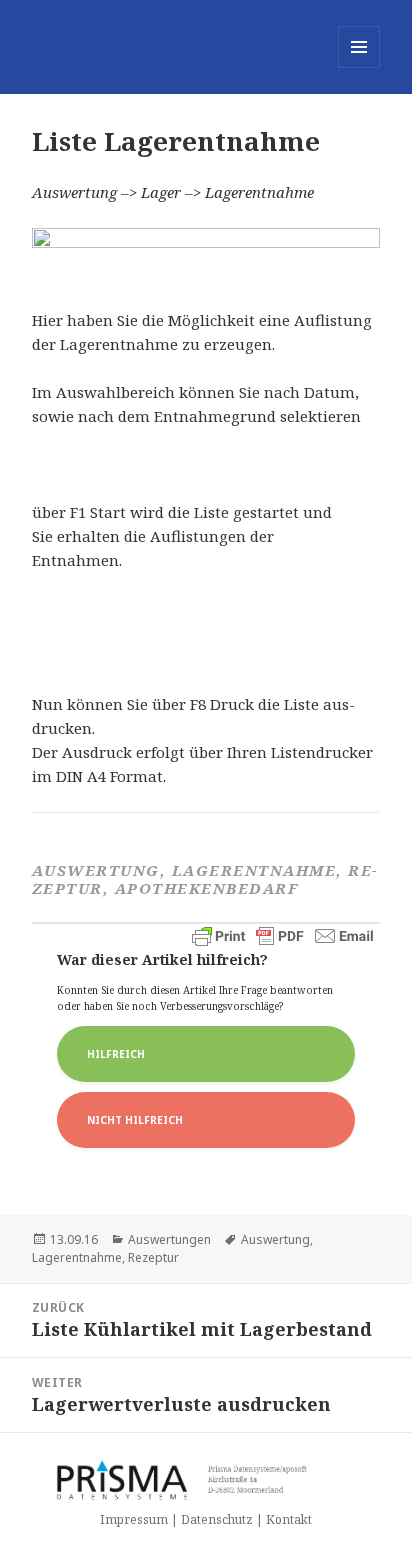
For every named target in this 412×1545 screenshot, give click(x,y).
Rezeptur (153, 1257)
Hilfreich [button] (116, 1054)
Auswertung (275, 1239)
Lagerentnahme (77, 1257)
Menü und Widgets (359, 67)
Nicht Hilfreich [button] (135, 1120)
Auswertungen (169, 1239)
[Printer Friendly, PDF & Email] (283, 936)
